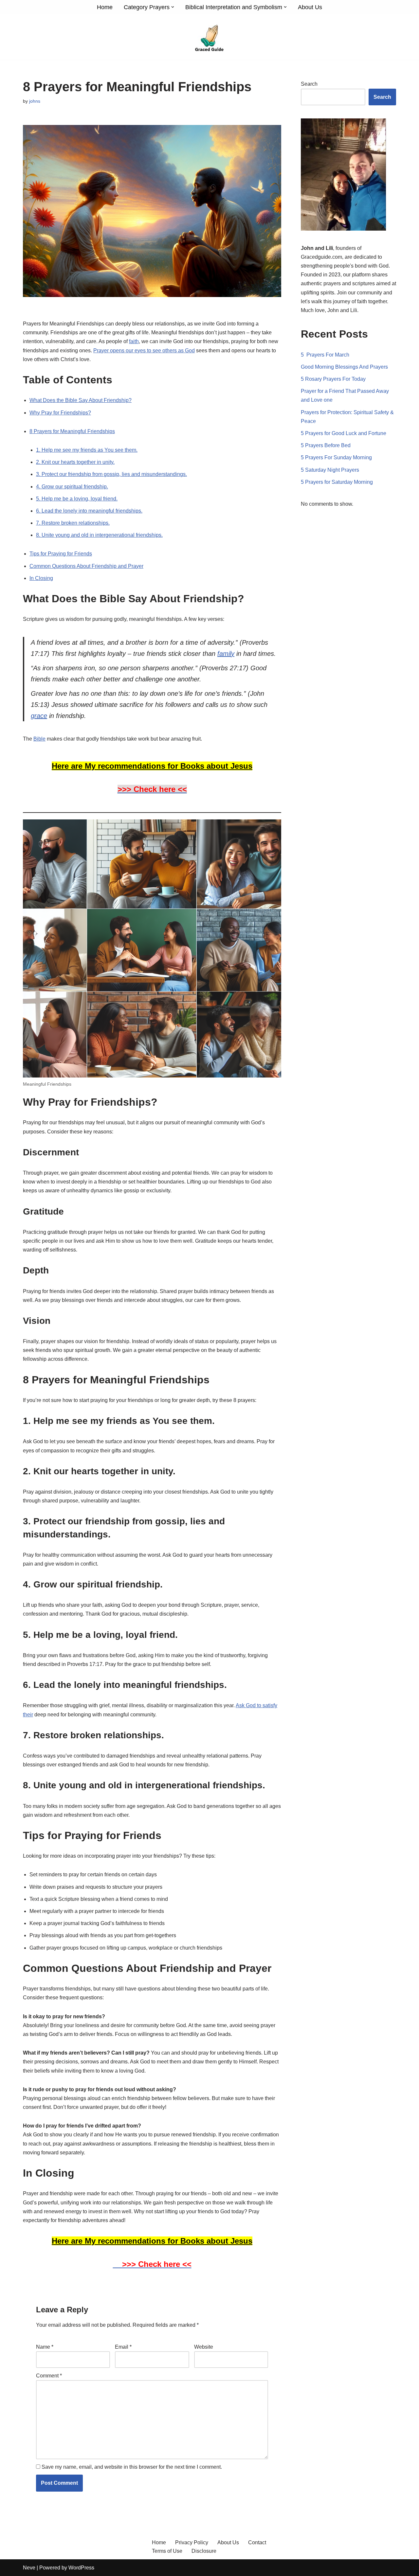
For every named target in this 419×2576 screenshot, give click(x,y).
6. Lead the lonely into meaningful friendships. (89, 511)
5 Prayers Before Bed (326, 445)
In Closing (41, 578)
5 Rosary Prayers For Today (333, 379)
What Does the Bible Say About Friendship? (81, 400)
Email (123, 2347)
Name (45, 2347)
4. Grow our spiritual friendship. (72, 487)
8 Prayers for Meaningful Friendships (72, 431)
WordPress (81, 2568)
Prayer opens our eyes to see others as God (144, 350)
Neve (29, 2568)
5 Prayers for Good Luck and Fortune (344, 433)
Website (204, 2347)
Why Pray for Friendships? (60, 413)
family (226, 654)
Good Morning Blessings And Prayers (344, 367)
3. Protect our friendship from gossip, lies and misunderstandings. (111, 474)
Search (309, 84)
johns (35, 101)
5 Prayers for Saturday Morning (337, 482)
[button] (173, 7)
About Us (310, 7)
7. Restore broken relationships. (73, 523)
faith (134, 341)
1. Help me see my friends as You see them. (87, 450)
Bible (39, 739)
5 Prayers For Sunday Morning (336, 457)
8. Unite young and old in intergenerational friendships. (99, 535)
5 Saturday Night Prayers (330, 470)
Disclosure (204, 2551)
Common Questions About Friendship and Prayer (86, 566)
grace (39, 716)
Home (105, 7)
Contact (257, 2542)
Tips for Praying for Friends (61, 554)
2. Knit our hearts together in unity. (75, 462)
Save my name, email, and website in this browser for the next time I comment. (132, 2467)
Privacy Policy (192, 2542)
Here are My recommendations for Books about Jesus (152, 766)
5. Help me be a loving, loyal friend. (77, 499)
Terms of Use (167, 2551)
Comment (49, 2376)
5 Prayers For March (325, 355)
